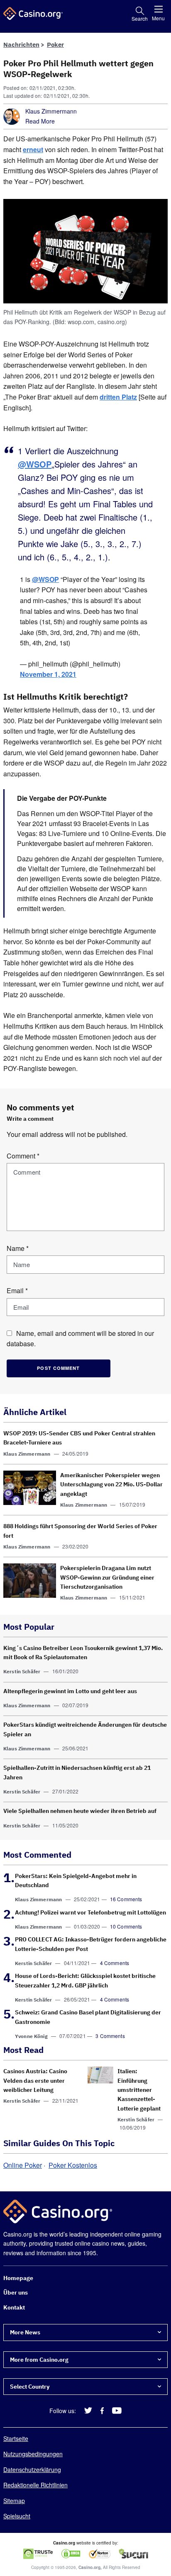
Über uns (16, 2293)
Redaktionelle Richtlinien (35, 2485)
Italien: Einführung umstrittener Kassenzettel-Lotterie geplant (139, 2090)
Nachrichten (21, 45)
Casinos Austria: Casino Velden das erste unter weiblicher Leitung (35, 2080)
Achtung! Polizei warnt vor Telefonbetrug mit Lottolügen (90, 1912)
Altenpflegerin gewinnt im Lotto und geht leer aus (70, 1691)
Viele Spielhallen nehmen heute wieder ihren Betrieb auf (80, 1811)
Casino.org (89, 2568)
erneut (33, 149)
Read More (40, 121)
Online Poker (23, 2165)
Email (17, 1290)
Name (18, 1248)
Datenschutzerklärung (32, 2469)
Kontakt (14, 2307)
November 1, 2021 (48, 675)
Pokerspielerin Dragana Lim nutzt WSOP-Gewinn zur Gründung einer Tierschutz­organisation (107, 1577)
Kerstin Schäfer (22, 1671)
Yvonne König (31, 2036)
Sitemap (14, 2501)
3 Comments (110, 2036)
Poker (55, 45)
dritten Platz (118, 397)
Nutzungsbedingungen (33, 2454)
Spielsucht (17, 2516)
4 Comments (115, 1963)
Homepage (18, 2278)
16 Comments (126, 1899)
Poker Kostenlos (73, 2165)
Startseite (16, 2438)
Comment (23, 1156)
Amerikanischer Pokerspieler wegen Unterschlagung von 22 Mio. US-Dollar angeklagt (111, 1484)
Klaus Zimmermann (51, 111)
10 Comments (126, 1926)
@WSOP (35, 464)
